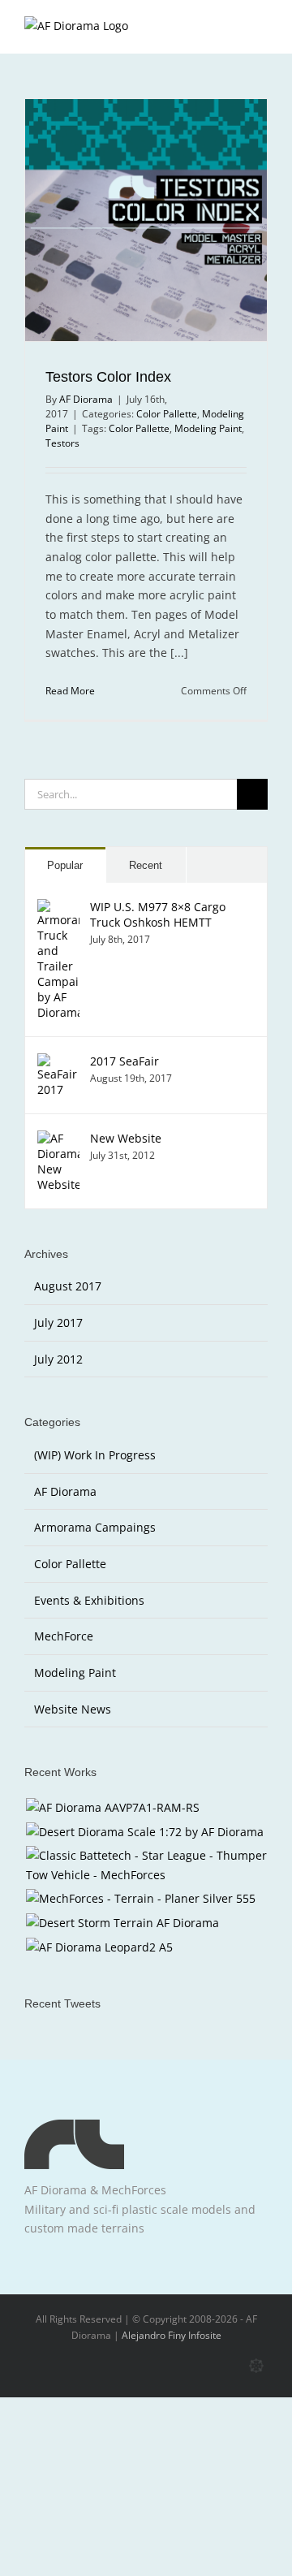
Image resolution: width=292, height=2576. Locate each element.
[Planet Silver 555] (140, 1899)
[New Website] (58, 1140)
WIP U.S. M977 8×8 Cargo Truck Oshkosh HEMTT (158, 914)
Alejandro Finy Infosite (172, 2335)
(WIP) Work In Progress (95, 1455)
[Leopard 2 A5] (99, 1947)
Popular (65, 865)
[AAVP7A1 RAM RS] (112, 1808)
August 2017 (68, 1286)
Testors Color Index (108, 377)
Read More (70, 691)
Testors (62, 443)
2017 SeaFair (125, 1061)
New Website (126, 1138)
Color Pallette (167, 414)
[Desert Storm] (122, 1923)
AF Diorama (86, 399)
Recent (146, 865)
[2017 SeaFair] (58, 1063)
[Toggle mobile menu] (261, 29)
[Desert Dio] (144, 1832)
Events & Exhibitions (89, 1600)
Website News (73, 1709)
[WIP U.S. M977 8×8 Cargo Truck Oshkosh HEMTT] (58, 908)
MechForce (64, 1636)
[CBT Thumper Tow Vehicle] (146, 1865)
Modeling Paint (208, 428)
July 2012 (58, 1359)
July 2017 (58, 1323)
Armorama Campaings (95, 1527)
